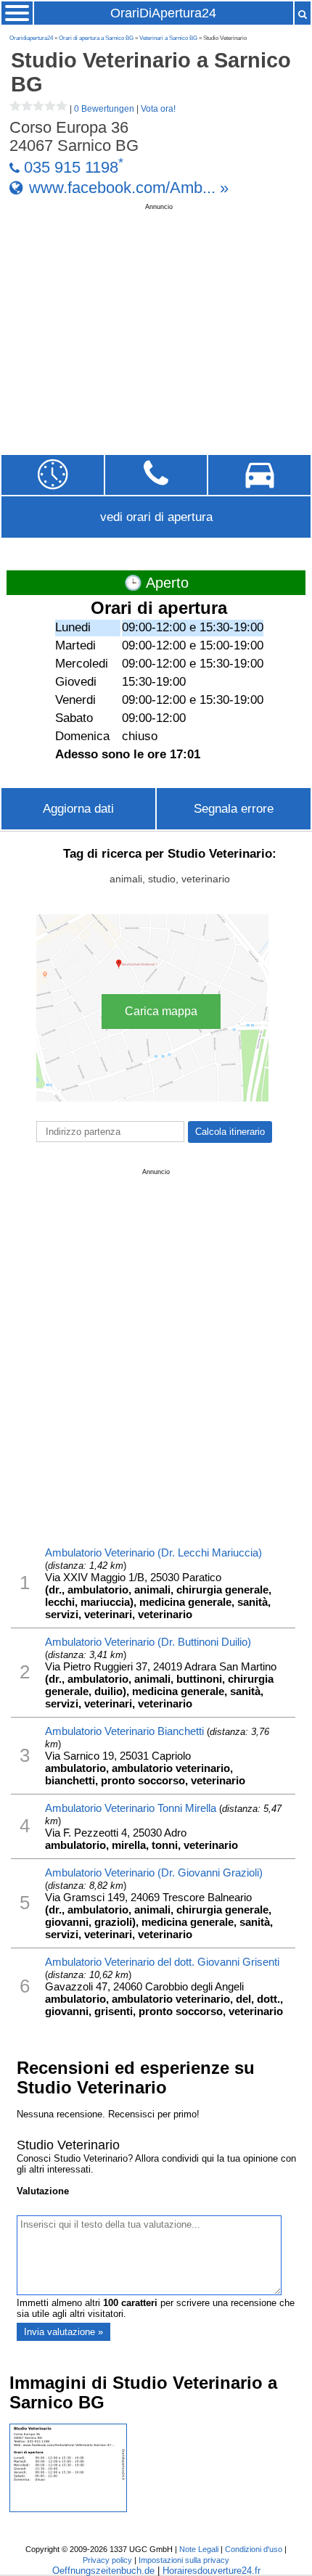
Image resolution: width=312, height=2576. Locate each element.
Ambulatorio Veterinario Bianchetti (124, 1731)
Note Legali (199, 2549)
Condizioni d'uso (254, 2549)
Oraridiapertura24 (31, 38)
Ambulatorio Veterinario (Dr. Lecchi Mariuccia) (153, 1552)
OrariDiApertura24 (163, 13)
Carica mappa (161, 1011)
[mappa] (259, 475)
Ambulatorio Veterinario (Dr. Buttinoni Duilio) (148, 1642)
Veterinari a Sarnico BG (168, 38)
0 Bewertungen (104, 109)
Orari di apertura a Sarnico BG (96, 38)
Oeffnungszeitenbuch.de (103, 2571)
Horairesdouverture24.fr (212, 2571)
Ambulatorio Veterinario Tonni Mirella (131, 1808)
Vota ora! (158, 109)
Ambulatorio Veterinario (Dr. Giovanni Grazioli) (154, 1872)
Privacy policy (107, 2560)
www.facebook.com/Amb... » (129, 187)
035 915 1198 (71, 168)
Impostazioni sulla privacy (184, 2560)
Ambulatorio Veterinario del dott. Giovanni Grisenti (162, 1962)
